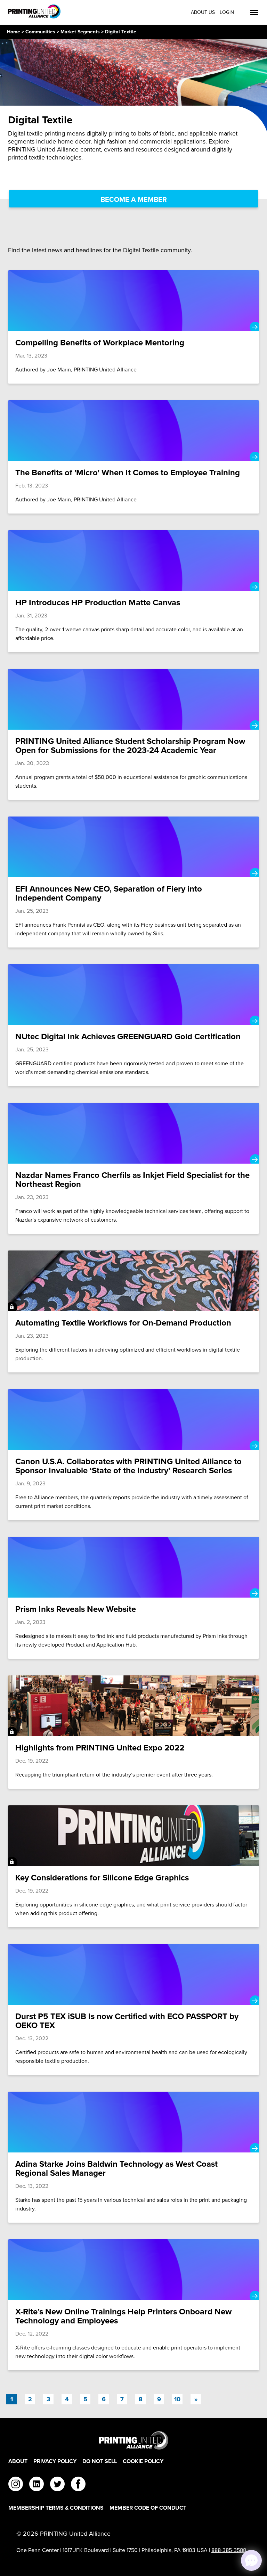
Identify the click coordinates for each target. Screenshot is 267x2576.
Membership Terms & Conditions (56, 2508)
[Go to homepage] (133, 2440)
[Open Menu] (254, 13)
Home (14, 32)
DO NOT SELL (100, 2461)
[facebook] (78, 2485)
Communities (40, 32)
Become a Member (134, 199)
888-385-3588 (229, 2550)
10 (177, 2399)
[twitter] (57, 2485)
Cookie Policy (143, 2461)
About (18, 2461)
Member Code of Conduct (148, 2508)
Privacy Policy (55, 2461)
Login (227, 12)
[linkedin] (37, 2485)
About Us (203, 12)
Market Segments (80, 32)
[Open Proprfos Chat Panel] (251, 2560)
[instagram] (16, 2485)
